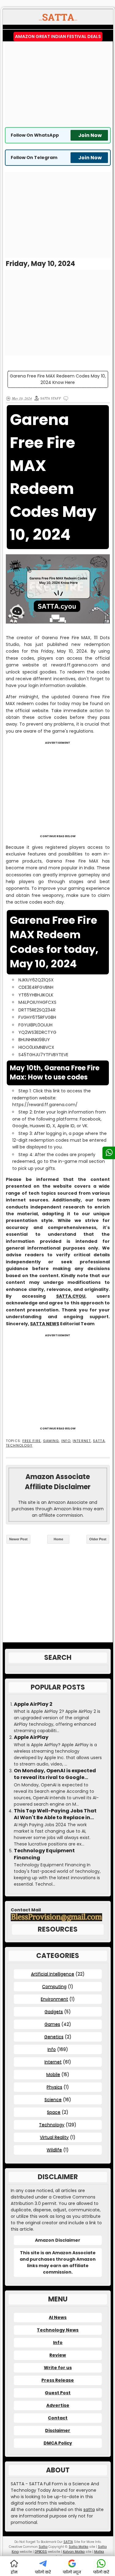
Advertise (58, 2405)
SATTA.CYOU (71, 1296)
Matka (99, 2552)
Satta (43, 2547)
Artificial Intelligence (53, 1974)
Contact (58, 2418)
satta (89, 2510)
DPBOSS (41, 2552)
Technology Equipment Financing (44, 1854)
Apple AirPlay (31, 1737)
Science (53, 2100)
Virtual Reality (54, 2137)
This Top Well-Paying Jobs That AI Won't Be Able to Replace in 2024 (55, 1814)
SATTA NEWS (45, 1324)
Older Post (98, 1539)
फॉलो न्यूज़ (72, 2572)
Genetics (54, 2037)
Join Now (90, 135)
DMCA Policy (58, 2443)
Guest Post (58, 2393)
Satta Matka (79, 2547)
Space (54, 2112)
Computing (54, 1986)
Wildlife (54, 2150)
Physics (54, 2087)
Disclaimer (58, 2430)
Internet (82, 1441)
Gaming (51, 1441)
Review (58, 2355)
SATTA (99, 1441)
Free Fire (32, 1441)
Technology (19, 1445)
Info (66, 1441)
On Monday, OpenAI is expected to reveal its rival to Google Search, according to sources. (55, 1774)
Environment (54, 1999)
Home (58, 1539)
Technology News (58, 2330)
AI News (58, 2317)
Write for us (58, 2368)
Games (52, 2024)
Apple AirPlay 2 (33, 1704)
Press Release (58, 2380)
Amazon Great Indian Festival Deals (58, 36)
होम (14, 2572)
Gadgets (54, 2012)
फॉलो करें (43, 2572)
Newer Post (18, 1539)
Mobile (53, 2074)
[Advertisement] (58, 84)
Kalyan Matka (74, 2552)
